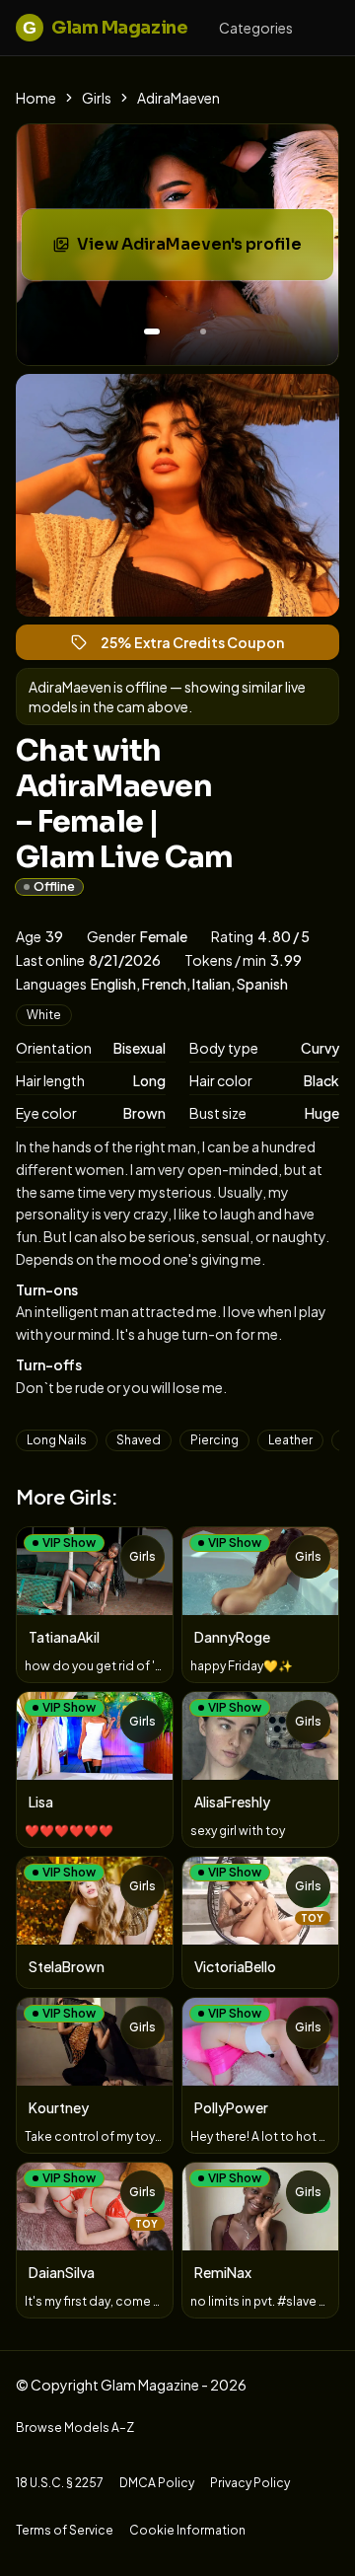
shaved (139, 1440)
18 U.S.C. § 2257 (60, 2483)
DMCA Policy (157, 2483)
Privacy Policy (250, 2483)
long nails (57, 1440)
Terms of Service (65, 2530)
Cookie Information (187, 2530)
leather (290, 1440)
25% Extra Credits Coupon (201, 647)
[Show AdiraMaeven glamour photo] (203, 331)
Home (36, 98)
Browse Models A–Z (75, 2428)
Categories (256, 28)
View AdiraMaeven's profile (202, 250)
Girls (97, 98)
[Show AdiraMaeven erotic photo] (152, 331)
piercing (214, 1440)
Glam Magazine (105, 28)
